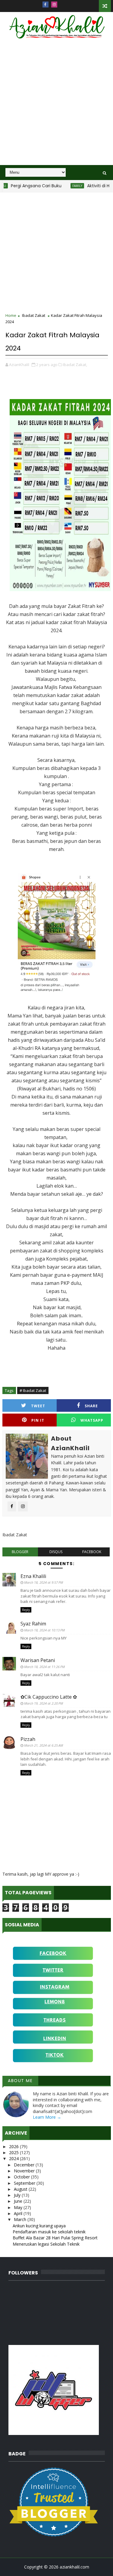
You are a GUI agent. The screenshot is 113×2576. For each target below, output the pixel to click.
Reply (26, 1610)
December (25, 2165)
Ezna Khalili (33, 1576)
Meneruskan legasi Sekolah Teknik (46, 2244)
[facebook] (46, 5)
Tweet (38, 1406)
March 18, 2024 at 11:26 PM (44, 1667)
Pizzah (28, 1739)
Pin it (38, 1420)
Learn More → (47, 2117)
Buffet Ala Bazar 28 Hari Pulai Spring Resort (55, 2238)
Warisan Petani (38, 1660)
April (19, 2213)
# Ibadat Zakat (33, 1390)
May (19, 2207)
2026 (14, 2146)
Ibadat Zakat (34, 315)
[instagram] (54, 5)
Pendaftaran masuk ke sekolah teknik (49, 2232)
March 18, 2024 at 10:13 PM (44, 1630)
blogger (20, 1552)
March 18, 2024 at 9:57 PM (44, 1582)
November (25, 2171)
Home (11, 315)
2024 (14, 2158)
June (19, 2201)
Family (63, 186)
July (18, 2195)
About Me (20, 2081)
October (22, 2177)
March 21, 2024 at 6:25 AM (44, 1745)
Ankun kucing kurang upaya (39, 2226)
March (21, 2219)
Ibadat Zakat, (75, 365)
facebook (92, 1552)
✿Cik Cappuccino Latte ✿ (49, 1697)
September (25, 2183)
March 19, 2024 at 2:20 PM (44, 1703)
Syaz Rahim (33, 1624)
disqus (56, 1552)
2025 (14, 2152)
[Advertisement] (56, 106)
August (21, 2189)
